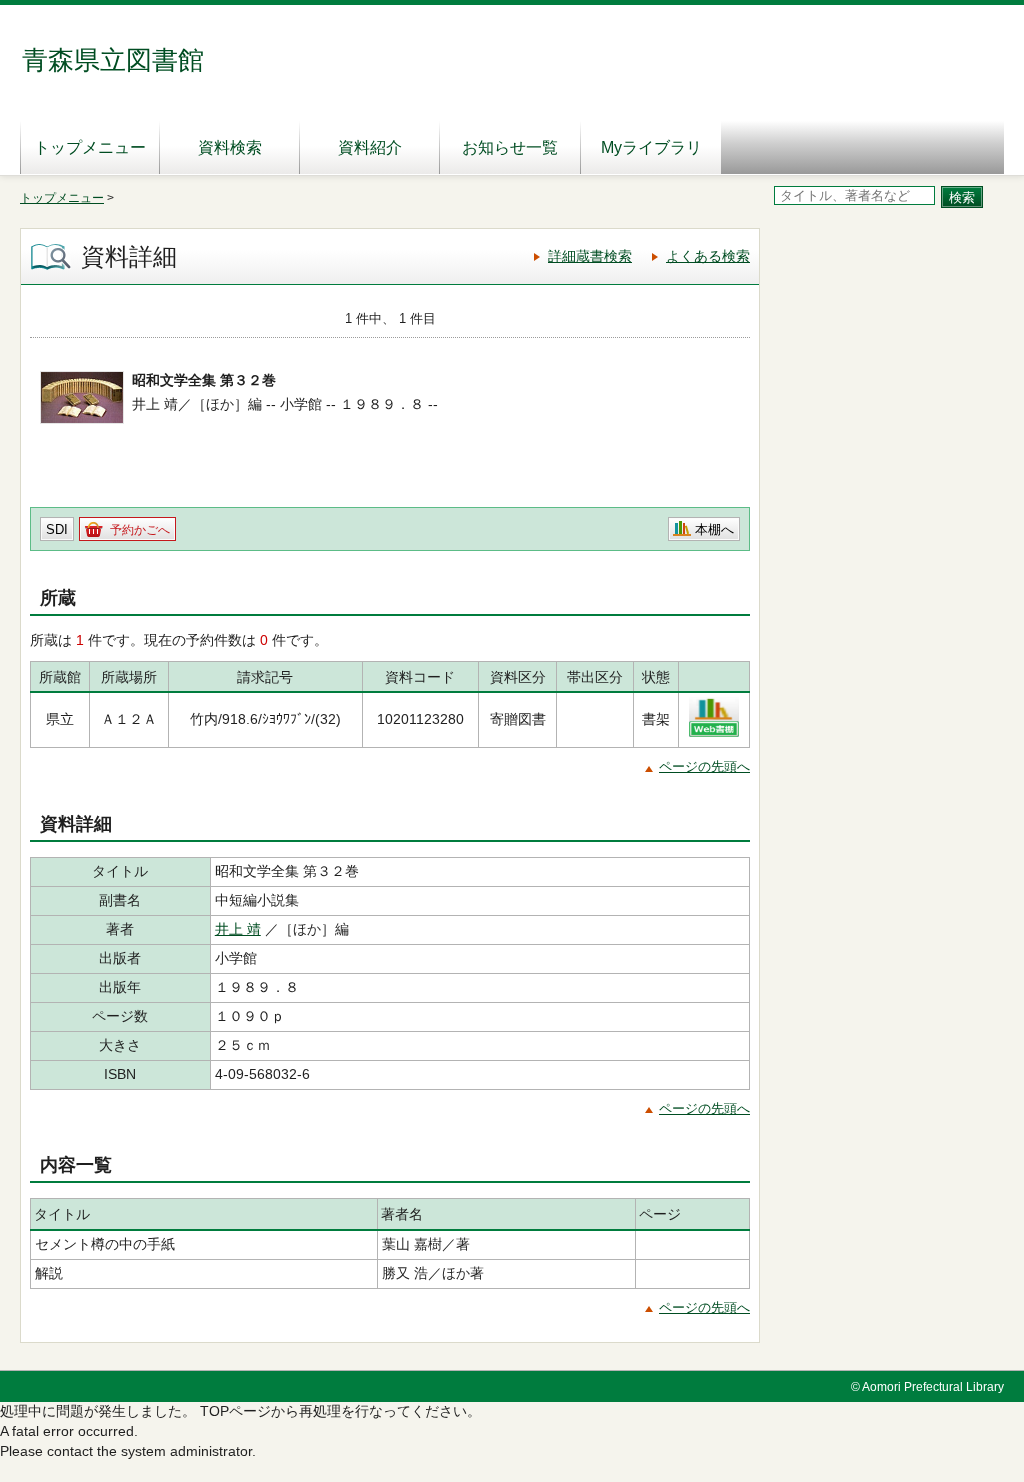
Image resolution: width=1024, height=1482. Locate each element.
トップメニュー (90, 147)
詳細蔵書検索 (590, 256)
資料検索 (230, 147)
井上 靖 (238, 929)
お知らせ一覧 (510, 147)
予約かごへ (140, 530)
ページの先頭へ (704, 766)
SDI (57, 529)
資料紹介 (370, 147)
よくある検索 (708, 256)
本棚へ (714, 529)
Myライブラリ (651, 147)
